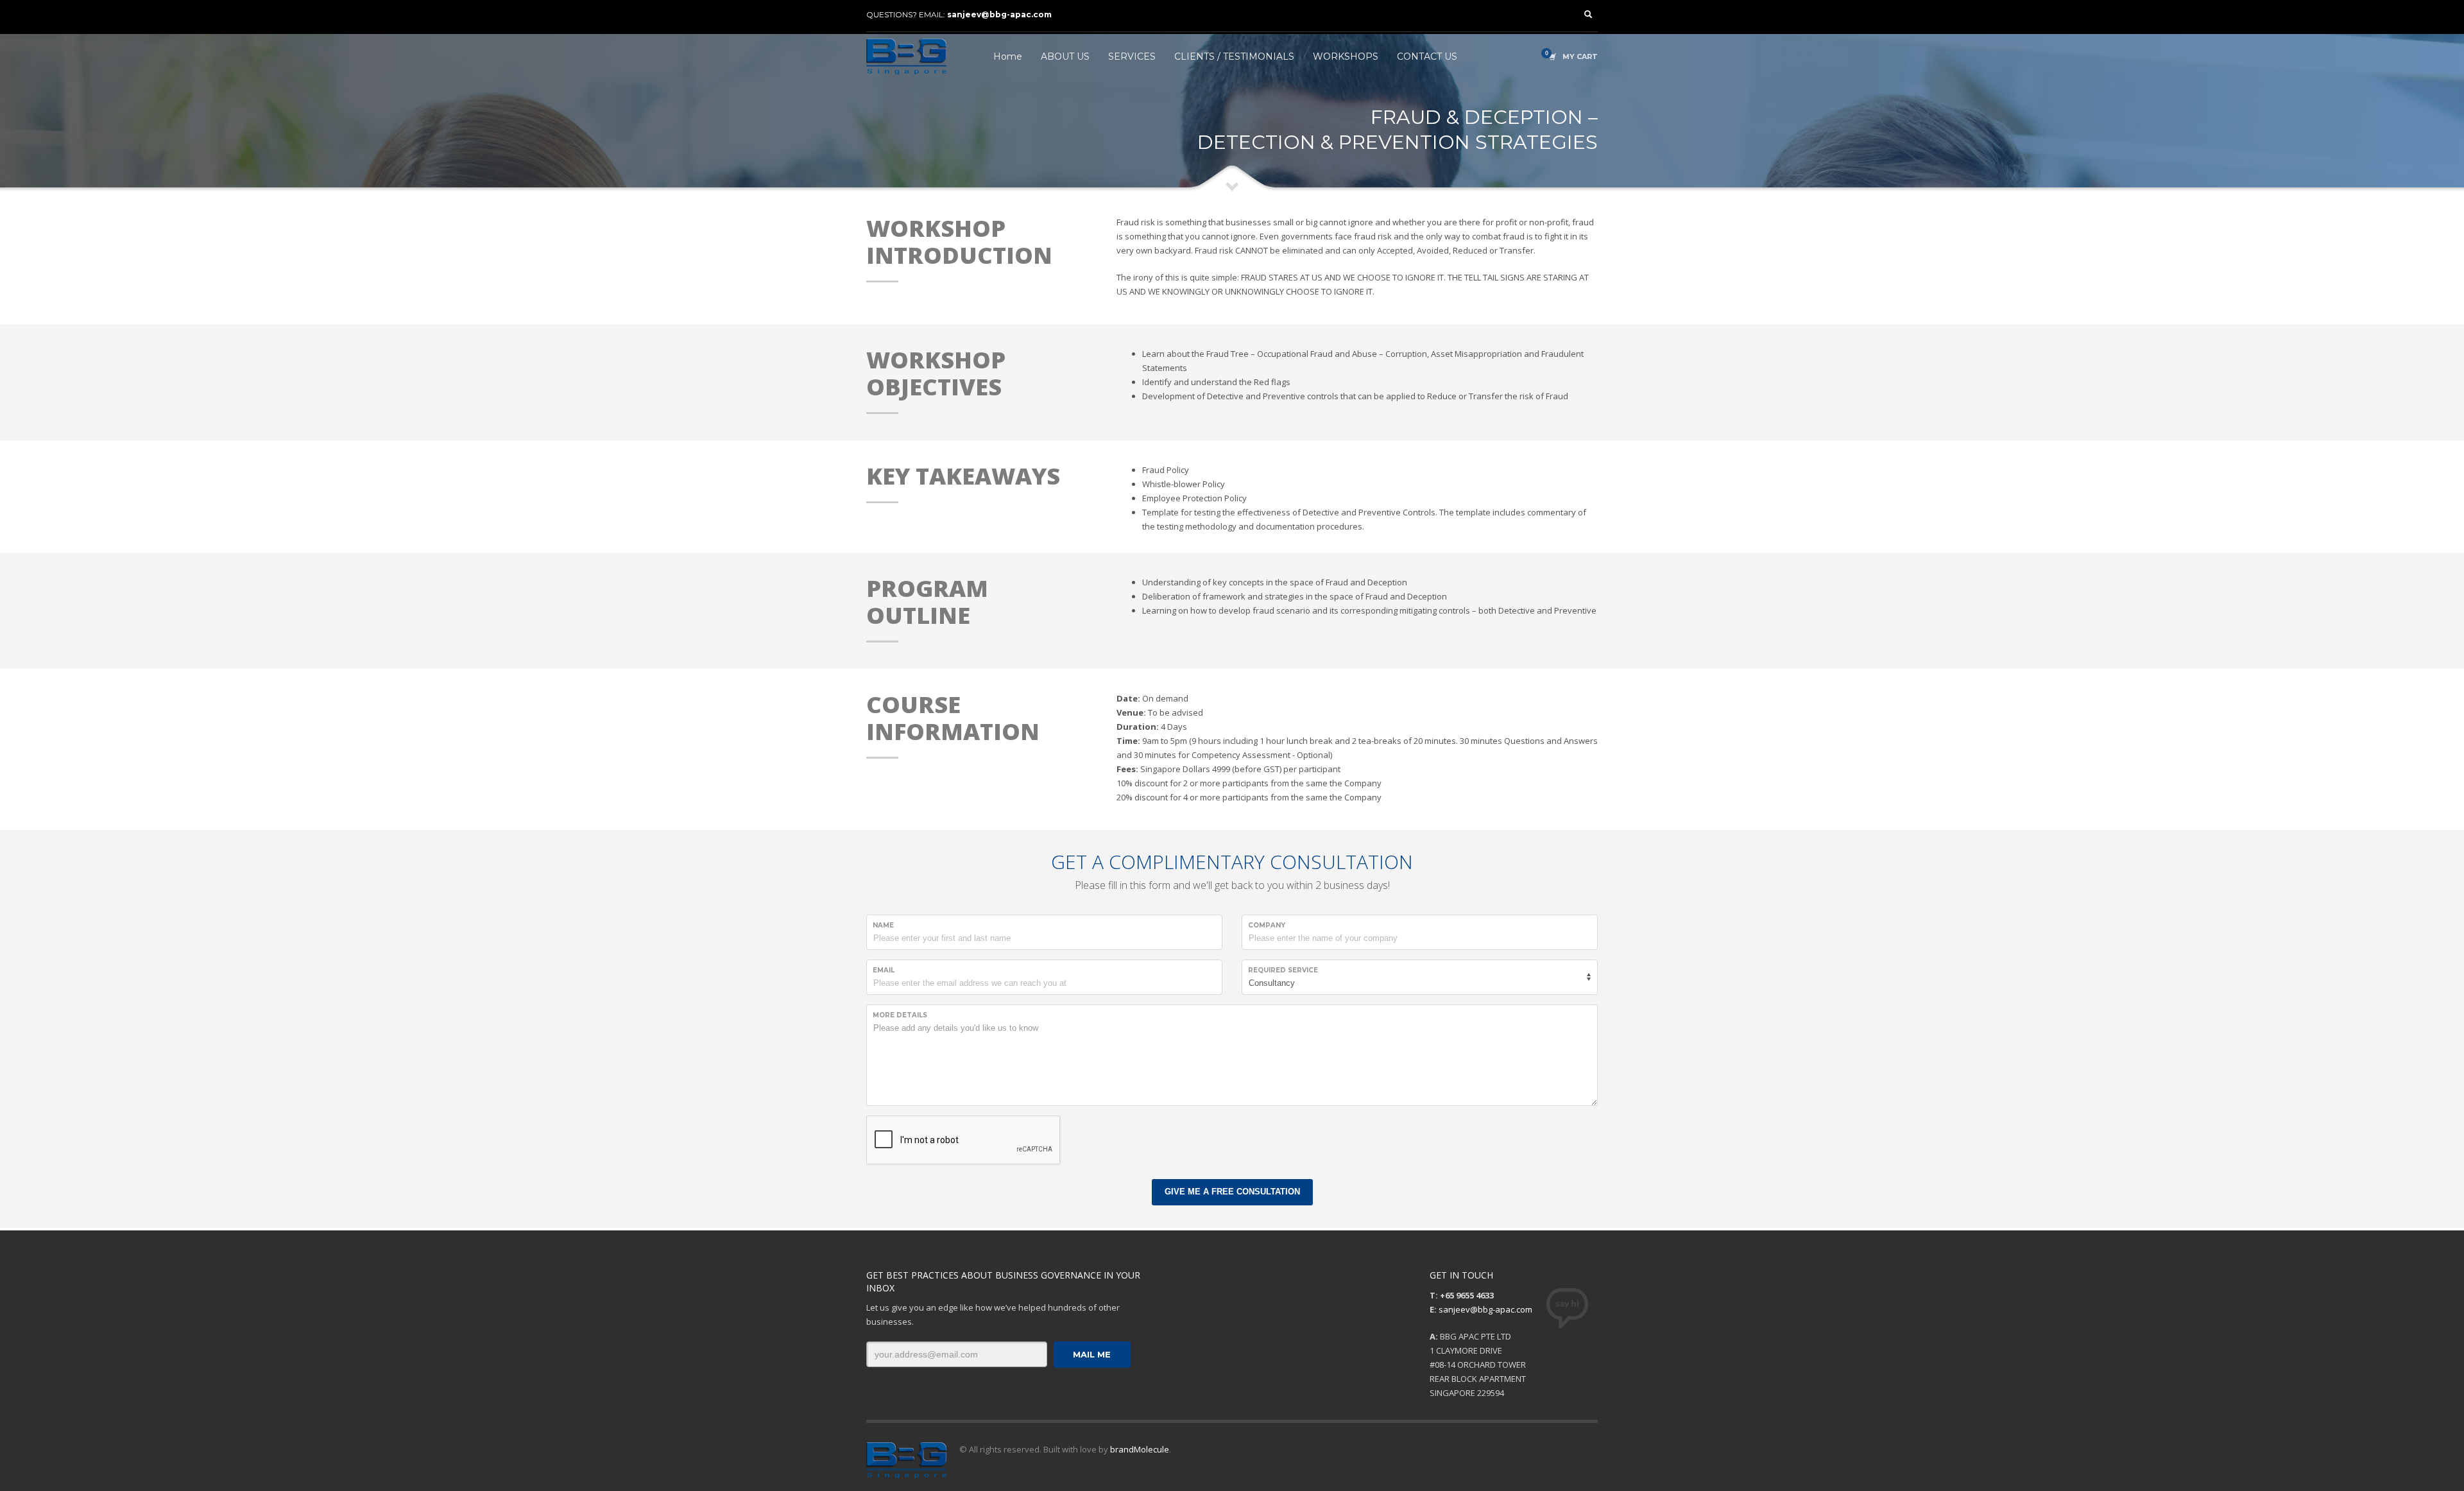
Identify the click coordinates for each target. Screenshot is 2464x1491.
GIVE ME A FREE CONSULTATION (1232, 1192)
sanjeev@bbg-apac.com (999, 14)
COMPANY (1267, 925)
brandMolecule (1140, 1449)
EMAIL (884, 970)
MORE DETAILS (900, 1015)
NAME (883, 925)
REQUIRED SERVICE (1283, 970)
